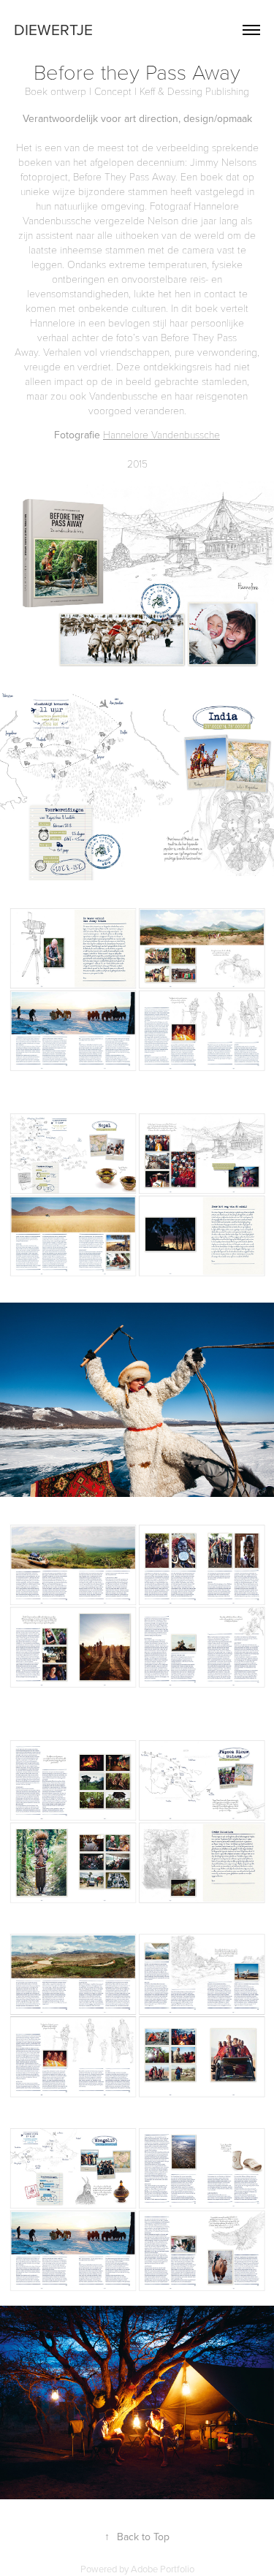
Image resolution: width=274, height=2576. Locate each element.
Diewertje (53, 29)
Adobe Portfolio (163, 2569)
